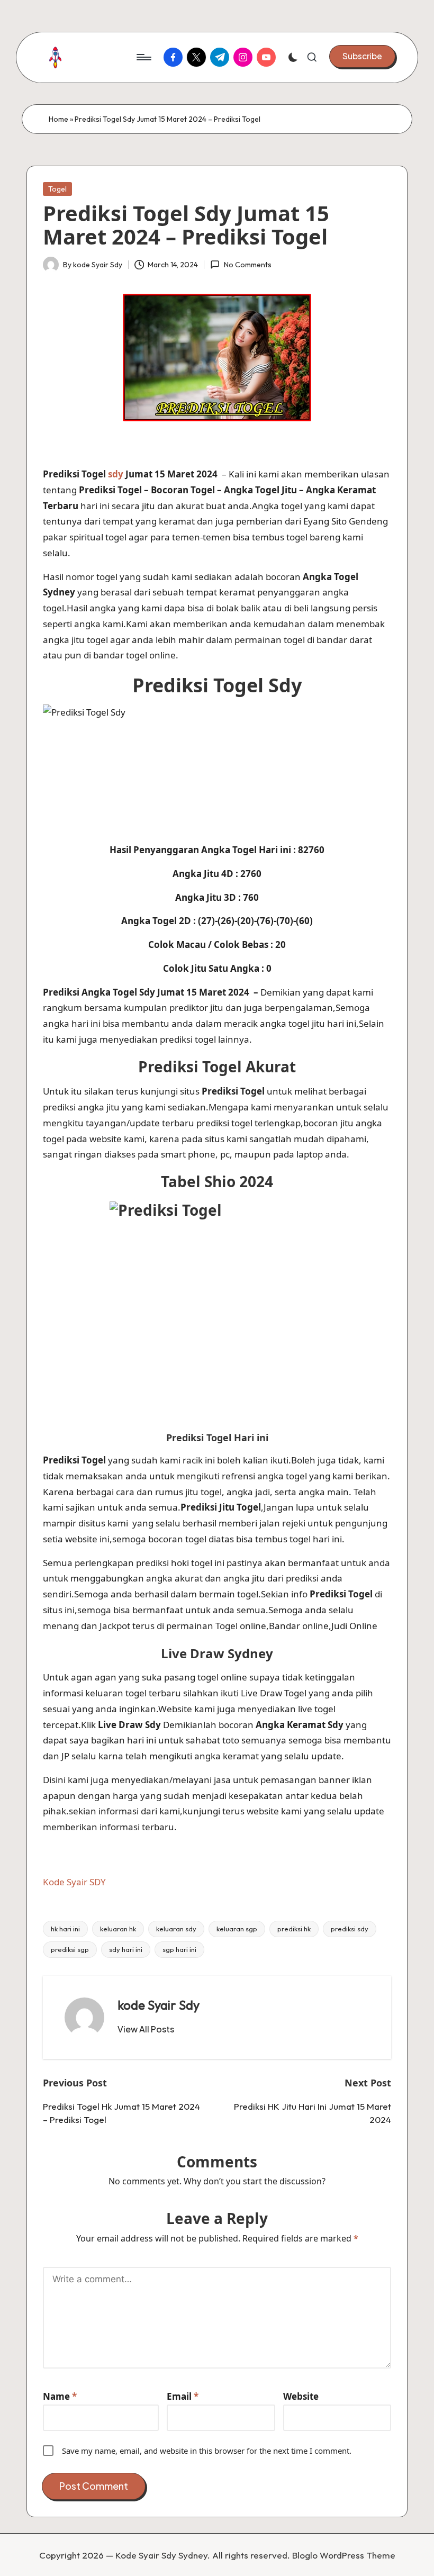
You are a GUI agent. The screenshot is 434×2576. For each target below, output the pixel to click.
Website (301, 2396)
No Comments (247, 265)
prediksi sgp (70, 1949)
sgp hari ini (179, 1949)
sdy (116, 474)
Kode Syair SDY (74, 1882)
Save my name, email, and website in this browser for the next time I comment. (207, 2451)
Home (58, 119)
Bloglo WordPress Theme (344, 2555)
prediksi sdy (350, 1929)
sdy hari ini (126, 1949)
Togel (57, 189)
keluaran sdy (176, 1929)
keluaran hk (118, 1929)
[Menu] (143, 57)
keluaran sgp (237, 1929)
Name (60, 2396)
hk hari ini (65, 1929)
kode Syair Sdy (159, 2005)
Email (183, 2396)
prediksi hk (294, 1929)
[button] (362, 56)
